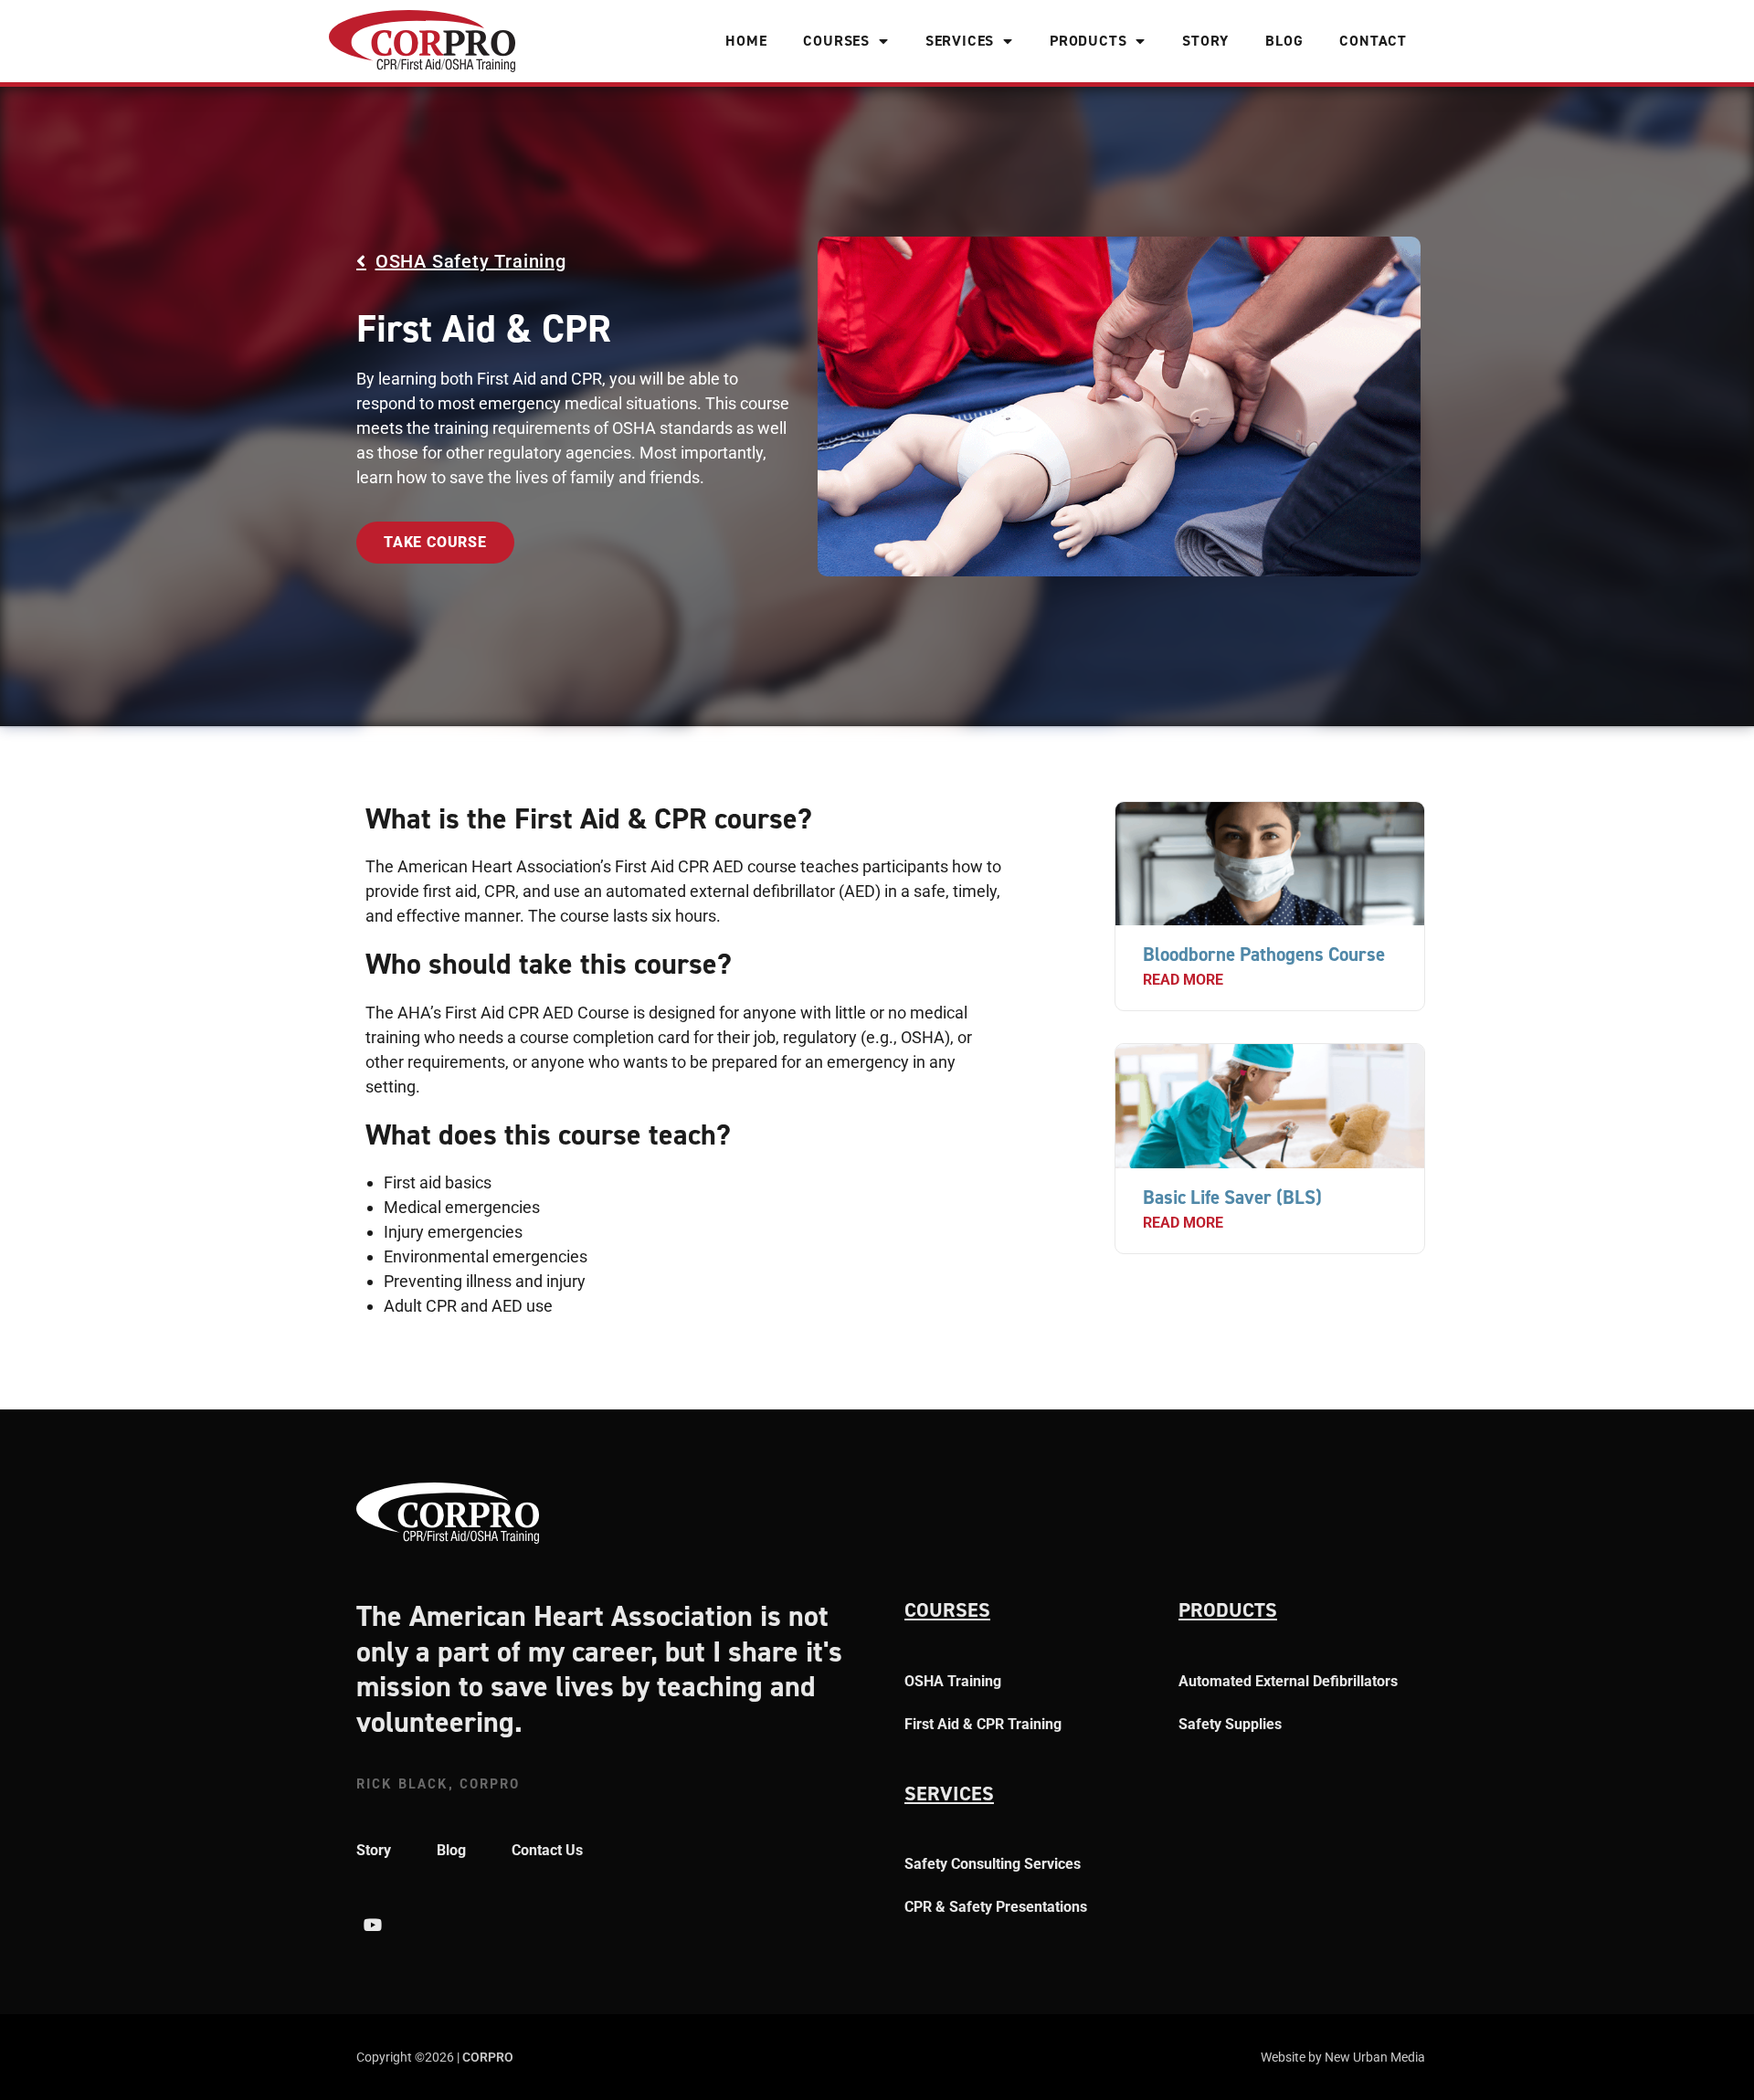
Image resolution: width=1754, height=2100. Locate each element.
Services (960, 41)
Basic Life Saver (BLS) (1232, 1198)
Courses (836, 41)
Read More (1183, 980)
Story (1205, 41)
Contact (1373, 41)
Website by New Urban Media (1343, 2057)
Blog (1284, 41)
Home (746, 41)
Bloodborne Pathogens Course (1264, 955)
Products (1088, 41)
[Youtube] (373, 1925)
